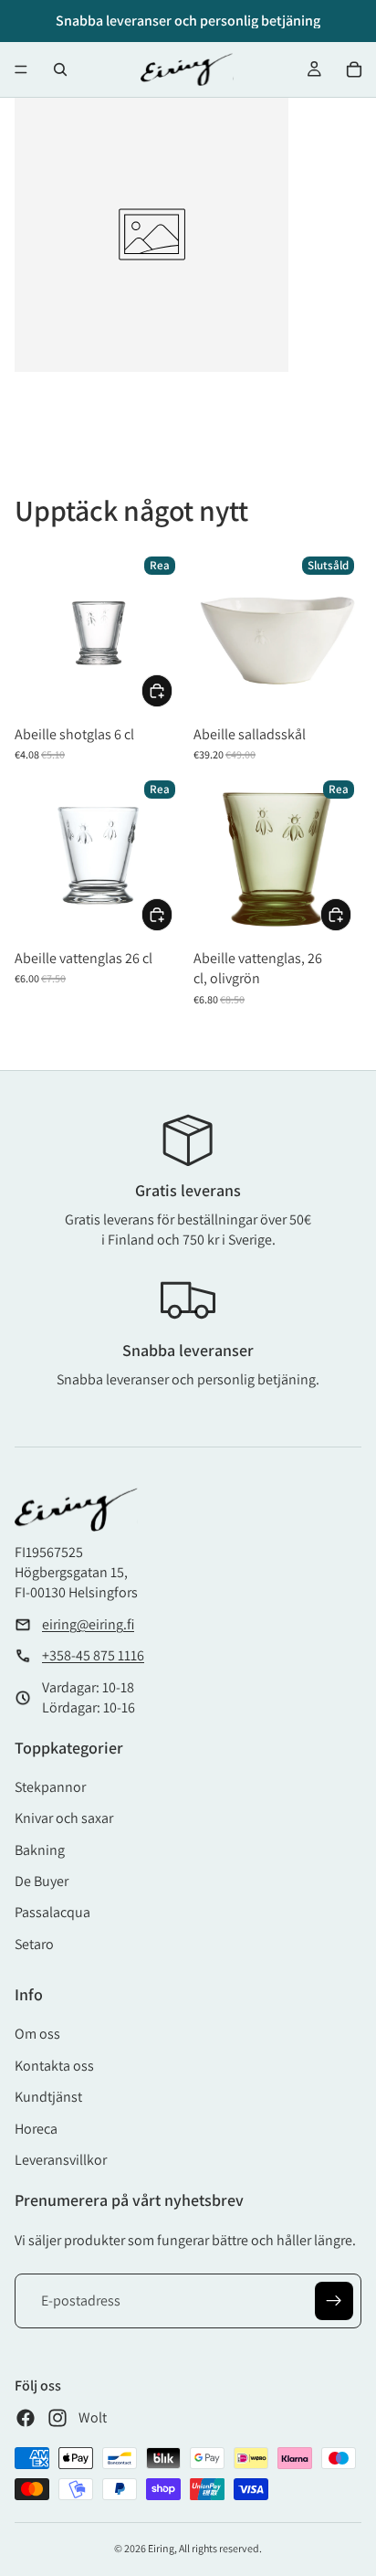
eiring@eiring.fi (88, 1624)
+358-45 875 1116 (93, 1655)
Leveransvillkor (61, 2160)
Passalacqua (52, 1912)
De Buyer (42, 1881)
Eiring (161, 2548)
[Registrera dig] (334, 2301)
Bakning (40, 1850)
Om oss (37, 2034)
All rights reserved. (220, 2548)
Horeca (36, 2129)
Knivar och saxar (64, 1818)
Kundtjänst (48, 2097)
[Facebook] (26, 2418)
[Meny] (21, 69)
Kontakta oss (54, 2066)
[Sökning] (60, 69)
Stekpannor (50, 1787)
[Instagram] (57, 2418)
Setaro (34, 1944)
